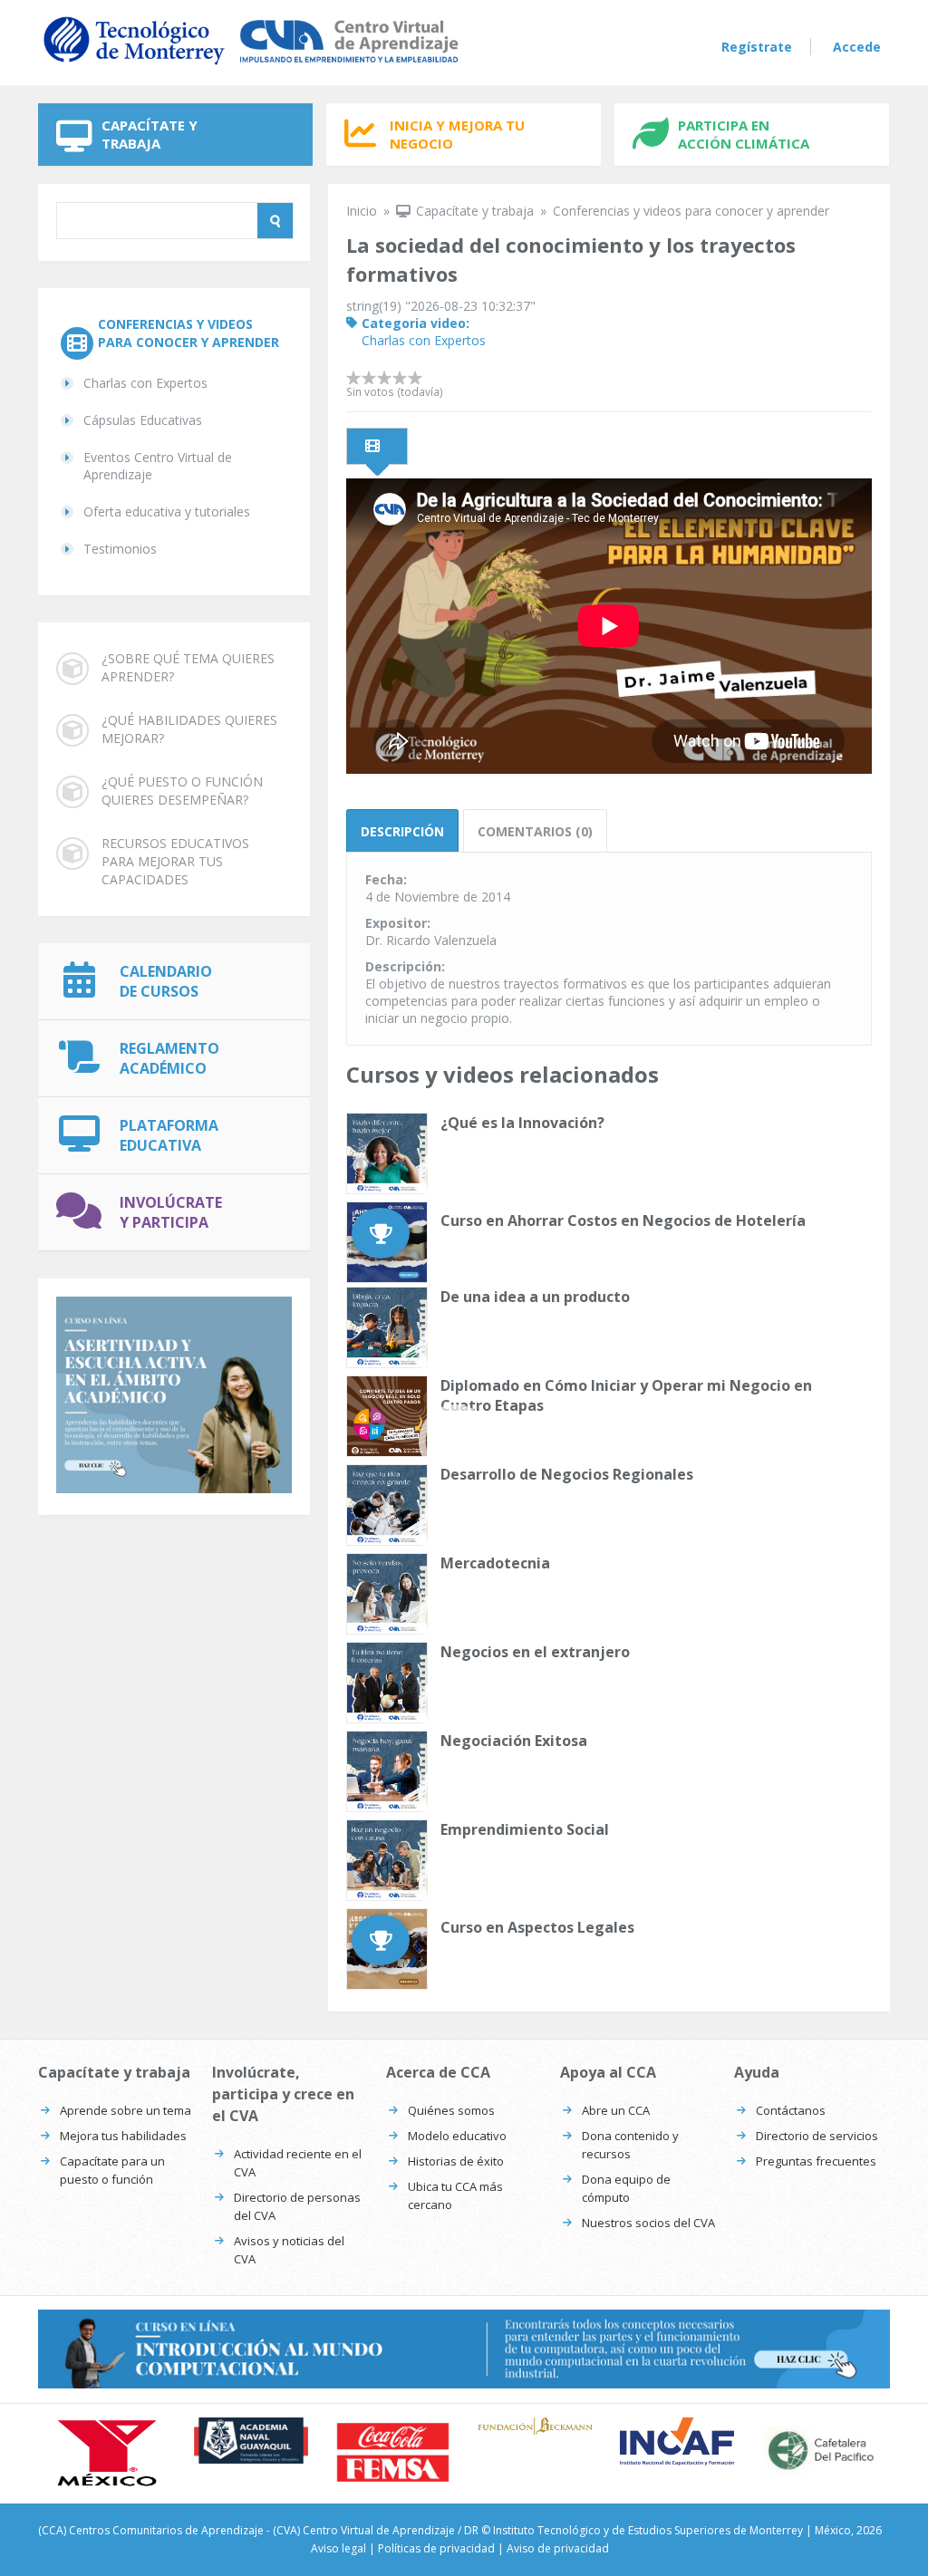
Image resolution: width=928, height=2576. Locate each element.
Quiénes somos (451, 2110)
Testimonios (120, 549)
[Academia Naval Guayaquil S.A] (251, 2441)
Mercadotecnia (495, 1563)
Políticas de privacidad (436, 2548)
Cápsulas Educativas (143, 420)
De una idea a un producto (535, 1297)
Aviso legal (338, 2548)
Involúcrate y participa (171, 1212)
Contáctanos (791, 2110)
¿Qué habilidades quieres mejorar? (189, 729)
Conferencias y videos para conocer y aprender (188, 333)
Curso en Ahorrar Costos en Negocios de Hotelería (623, 1220)
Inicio (362, 211)
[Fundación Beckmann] (535, 2426)
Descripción (402, 831)
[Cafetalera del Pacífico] (819, 2450)
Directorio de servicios (817, 2136)
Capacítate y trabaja (150, 134)
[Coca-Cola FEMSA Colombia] (393, 2452)
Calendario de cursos (166, 981)
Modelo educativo (457, 2136)
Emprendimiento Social (525, 1829)
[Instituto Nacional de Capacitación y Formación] (677, 2441)
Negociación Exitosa (514, 1741)
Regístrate (757, 47)
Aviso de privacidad (558, 2548)
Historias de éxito (456, 2161)
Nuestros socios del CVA (648, 2223)
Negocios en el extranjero (535, 1652)
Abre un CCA (616, 2110)
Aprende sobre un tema (126, 2110)
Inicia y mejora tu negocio (457, 134)
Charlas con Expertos (145, 383)
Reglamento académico (169, 1058)
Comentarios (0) (535, 831)
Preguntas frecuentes (816, 2161)
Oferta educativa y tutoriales (167, 511)
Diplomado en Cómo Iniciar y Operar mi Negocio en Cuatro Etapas (626, 1395)
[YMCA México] (109, 2454)
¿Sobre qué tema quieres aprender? (188, 667)
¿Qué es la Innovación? (522, 1123)
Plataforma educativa (169, 1135)
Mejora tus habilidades (123, 2136)
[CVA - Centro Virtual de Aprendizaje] (251, 66)
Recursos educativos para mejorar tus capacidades (175, 861)
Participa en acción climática (744, 134)
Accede (857, 47)
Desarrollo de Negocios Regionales (567, 1474)
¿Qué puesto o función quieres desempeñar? (182, 791)
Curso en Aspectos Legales (537, 1927)
